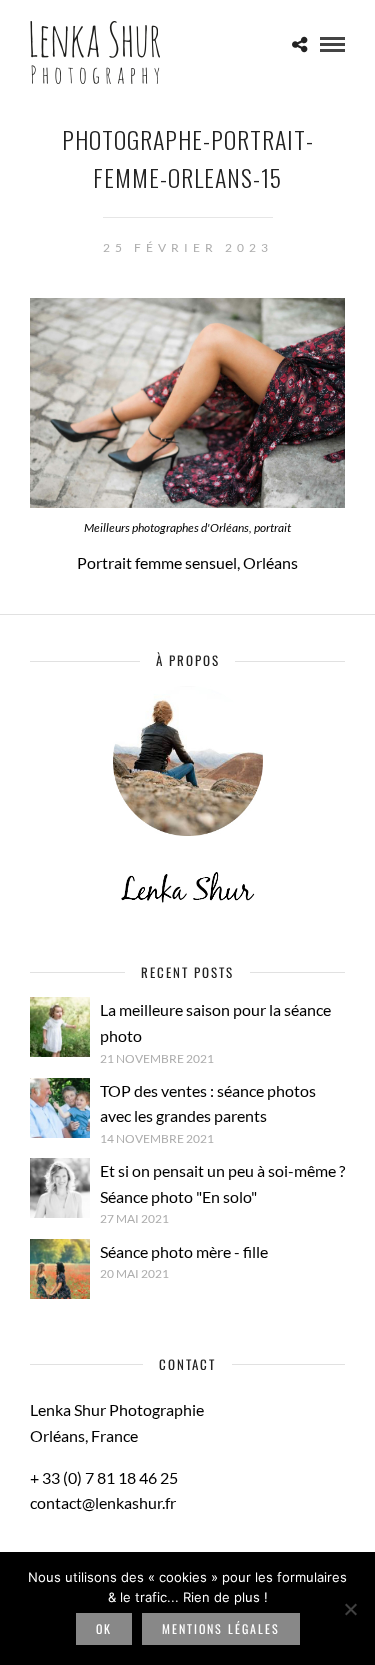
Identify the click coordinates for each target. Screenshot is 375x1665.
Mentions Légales (221, 1628)
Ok (104, 1628)
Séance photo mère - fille (184, 1251)
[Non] (350, 1609)
